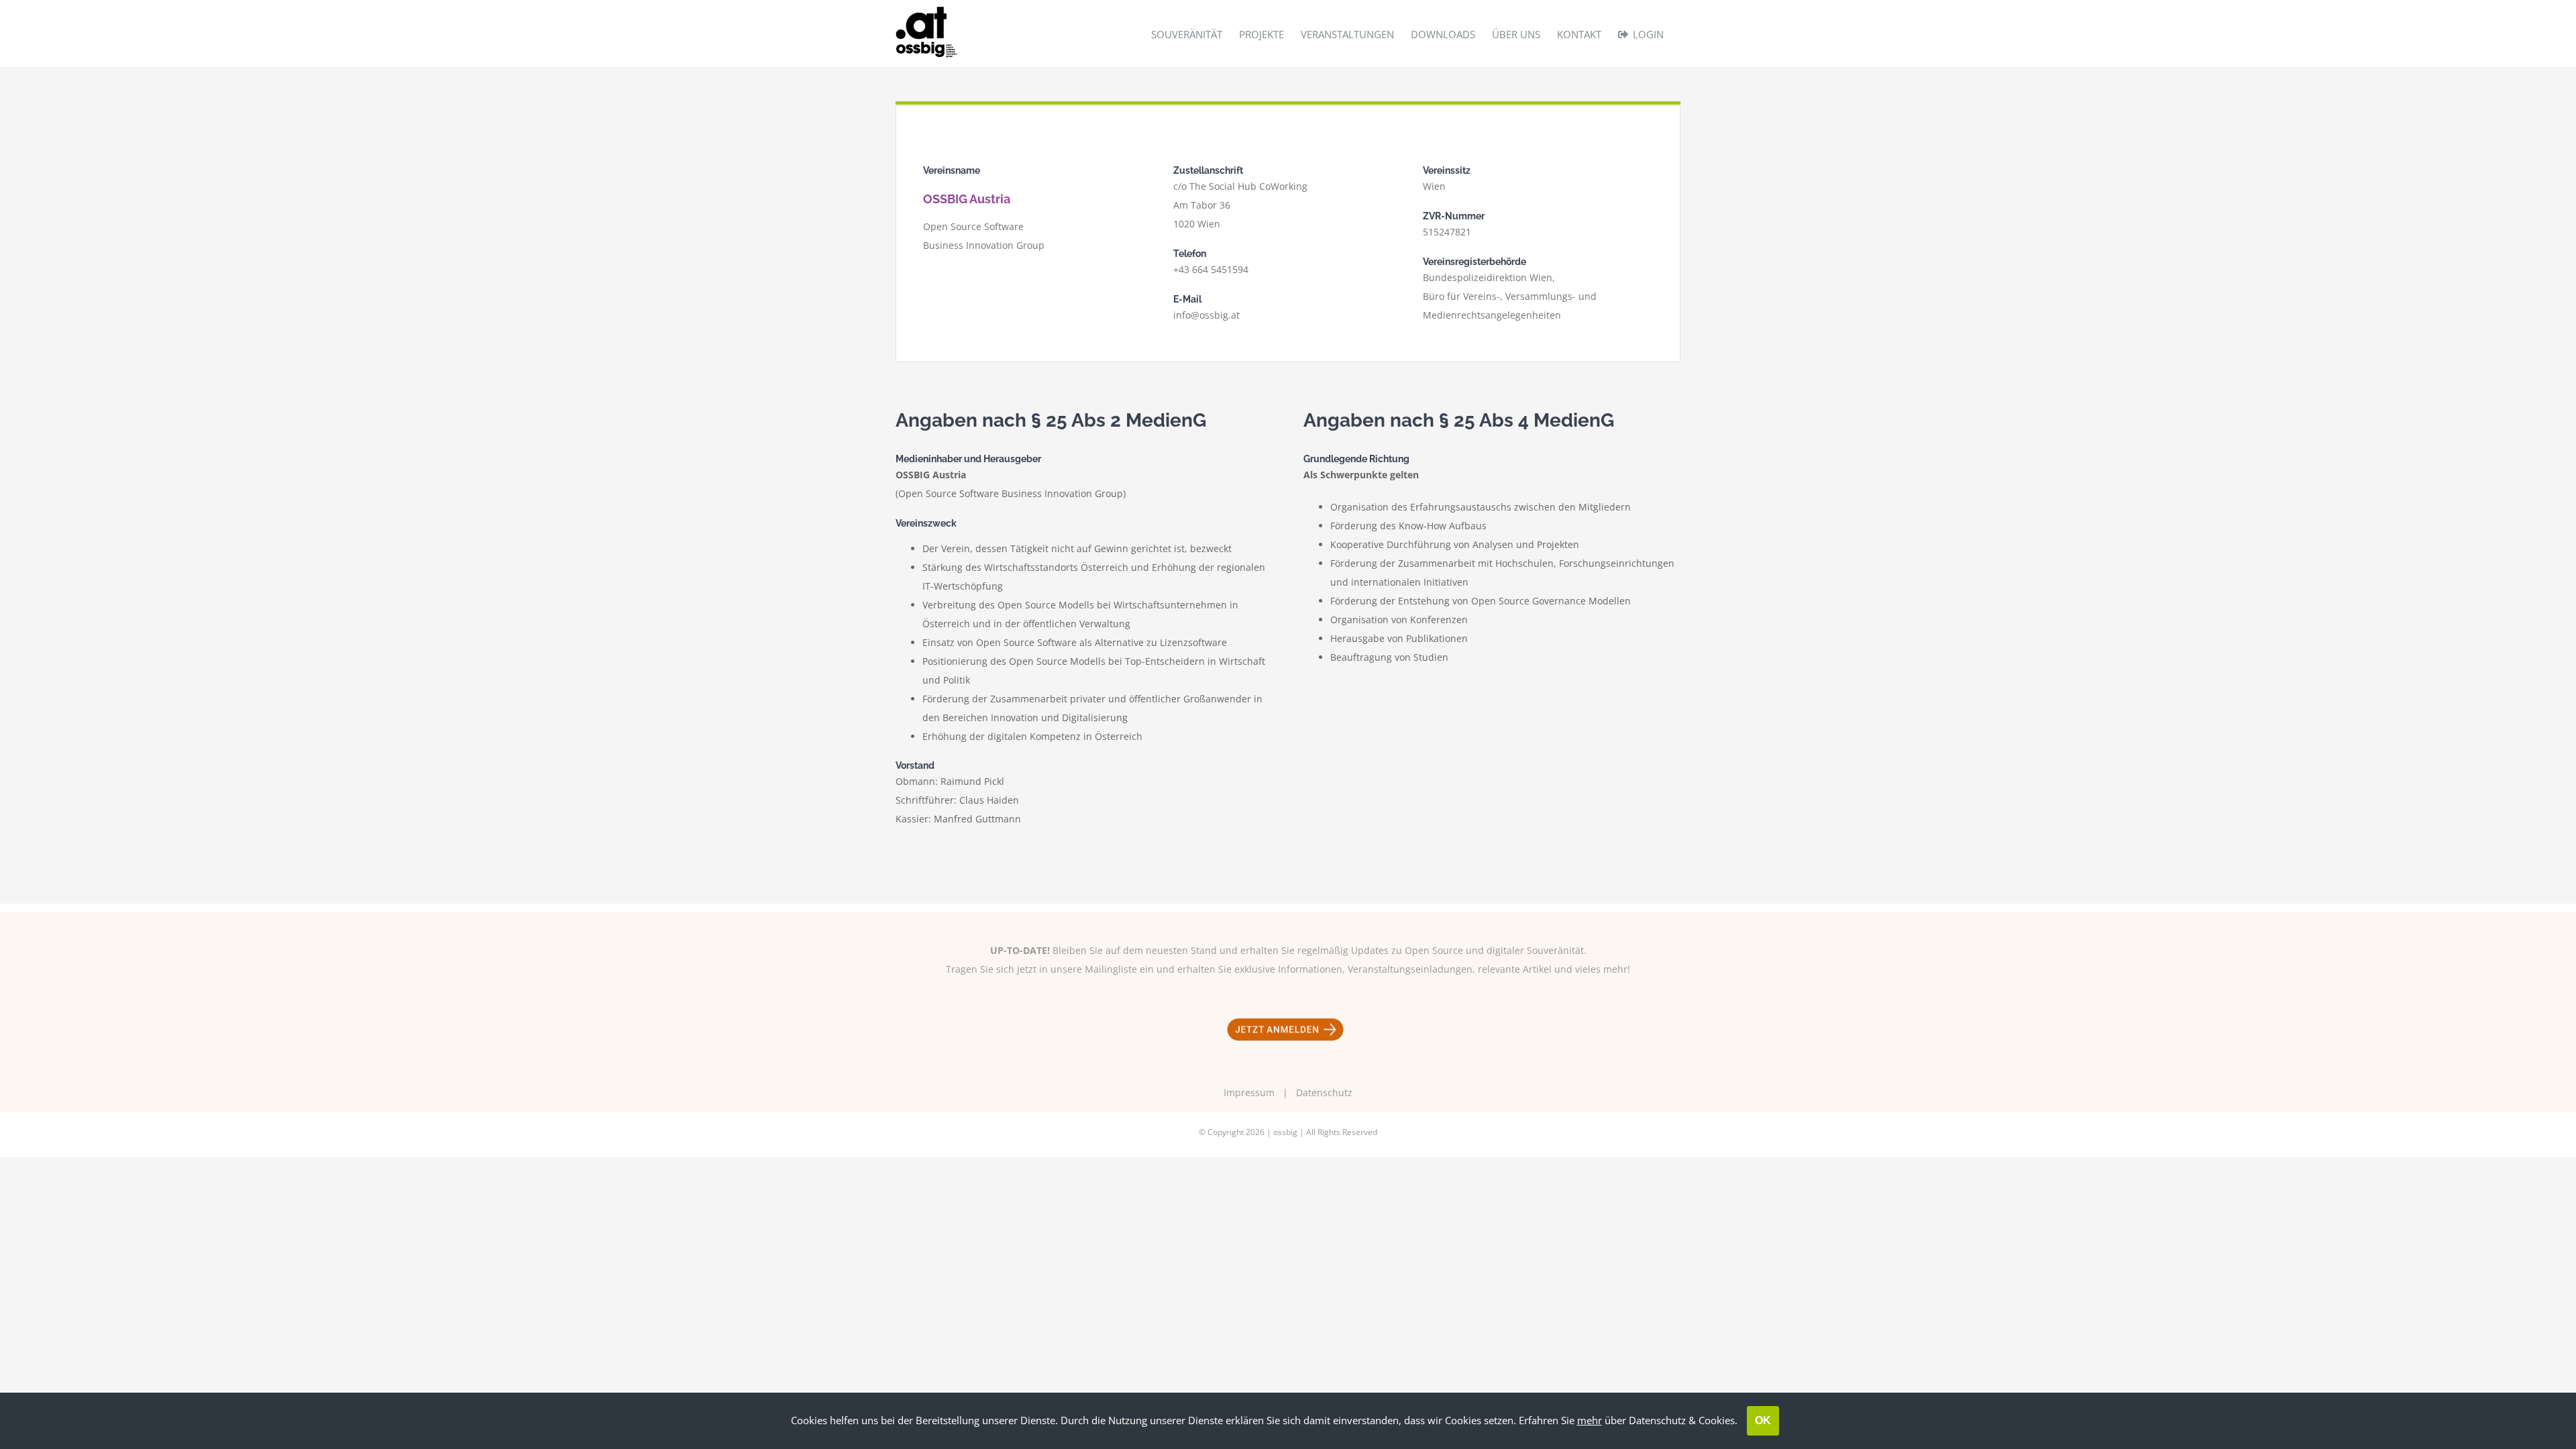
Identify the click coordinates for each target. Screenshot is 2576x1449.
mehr (1590, 1420)
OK (1763, 1420)
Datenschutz (1324, 1092)
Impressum (1249, 1092)
